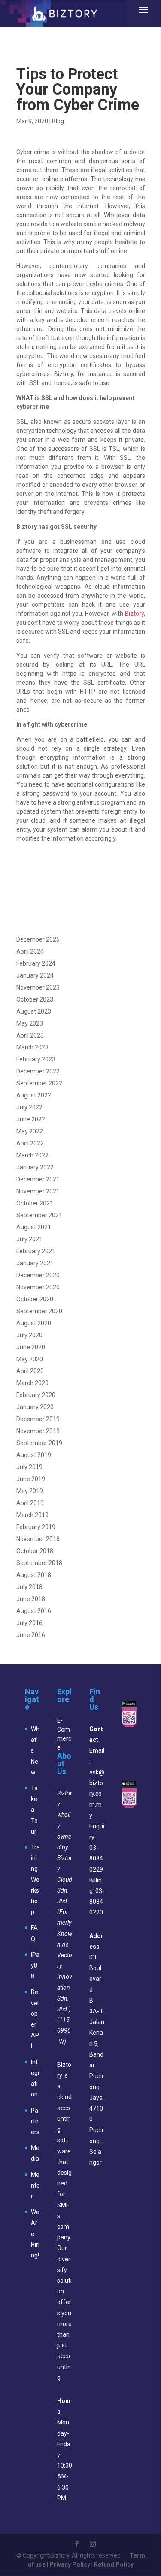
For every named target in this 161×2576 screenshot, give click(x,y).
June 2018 (31, 1599)
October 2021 (35, 1203)
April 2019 (30, 1503)
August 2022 (34, 1095)
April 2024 (30, 951)
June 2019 (31, 1479)
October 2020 (35, 1299)
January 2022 (35, 1167)
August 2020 (34, 1323)
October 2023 (35, 999)
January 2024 (35, 975)
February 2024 (36, 963)
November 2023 (38, 987)
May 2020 (30, 1359)
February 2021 (36, 1251)
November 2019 (38, 1431)
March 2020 (32, 1383)
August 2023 (34, 1011)
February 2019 (36, 1527)
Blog (58, 121)
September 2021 (39, 1215)
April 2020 (30, 1371)
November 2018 (38, 1539)
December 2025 (38, 939)
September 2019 (39, 1443)
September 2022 (39, 1083)
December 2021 (38, 1179)
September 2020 (39, 1311)
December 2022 (38, 1071)
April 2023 (30, 1035)
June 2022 (31, 1119)
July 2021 (29, 1239)
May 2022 (30, 1131)
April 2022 (30, 1143)
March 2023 (32, 1047)
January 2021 (35, 1263)
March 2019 (32, 1515)
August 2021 (34, 1227)
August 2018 (34, 1575)
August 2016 (34, 1611)
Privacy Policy (70, 2564)
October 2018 (35, 1551)
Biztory (134, 614)
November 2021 (38, 1191)
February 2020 (36, 1395)
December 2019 (38, 1419)
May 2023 (30, 1023)
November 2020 (38, 1287)
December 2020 (38, 1275)
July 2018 (29, 1587)
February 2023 (36, 1059)
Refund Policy (114, 2564)
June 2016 (31, 1635)
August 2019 (34, 1455)
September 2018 (39, 1563)
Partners (35, 2121)
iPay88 (35, 1965)
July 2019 (29, 1467)
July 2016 (29, 1623)
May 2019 (30, 1491)
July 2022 (29, 1107)
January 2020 (35, 1407)
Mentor (35, 2185)
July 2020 (29, 1335)
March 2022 (32, 1155)
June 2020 (31, 1347)
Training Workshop (35, 1880)
